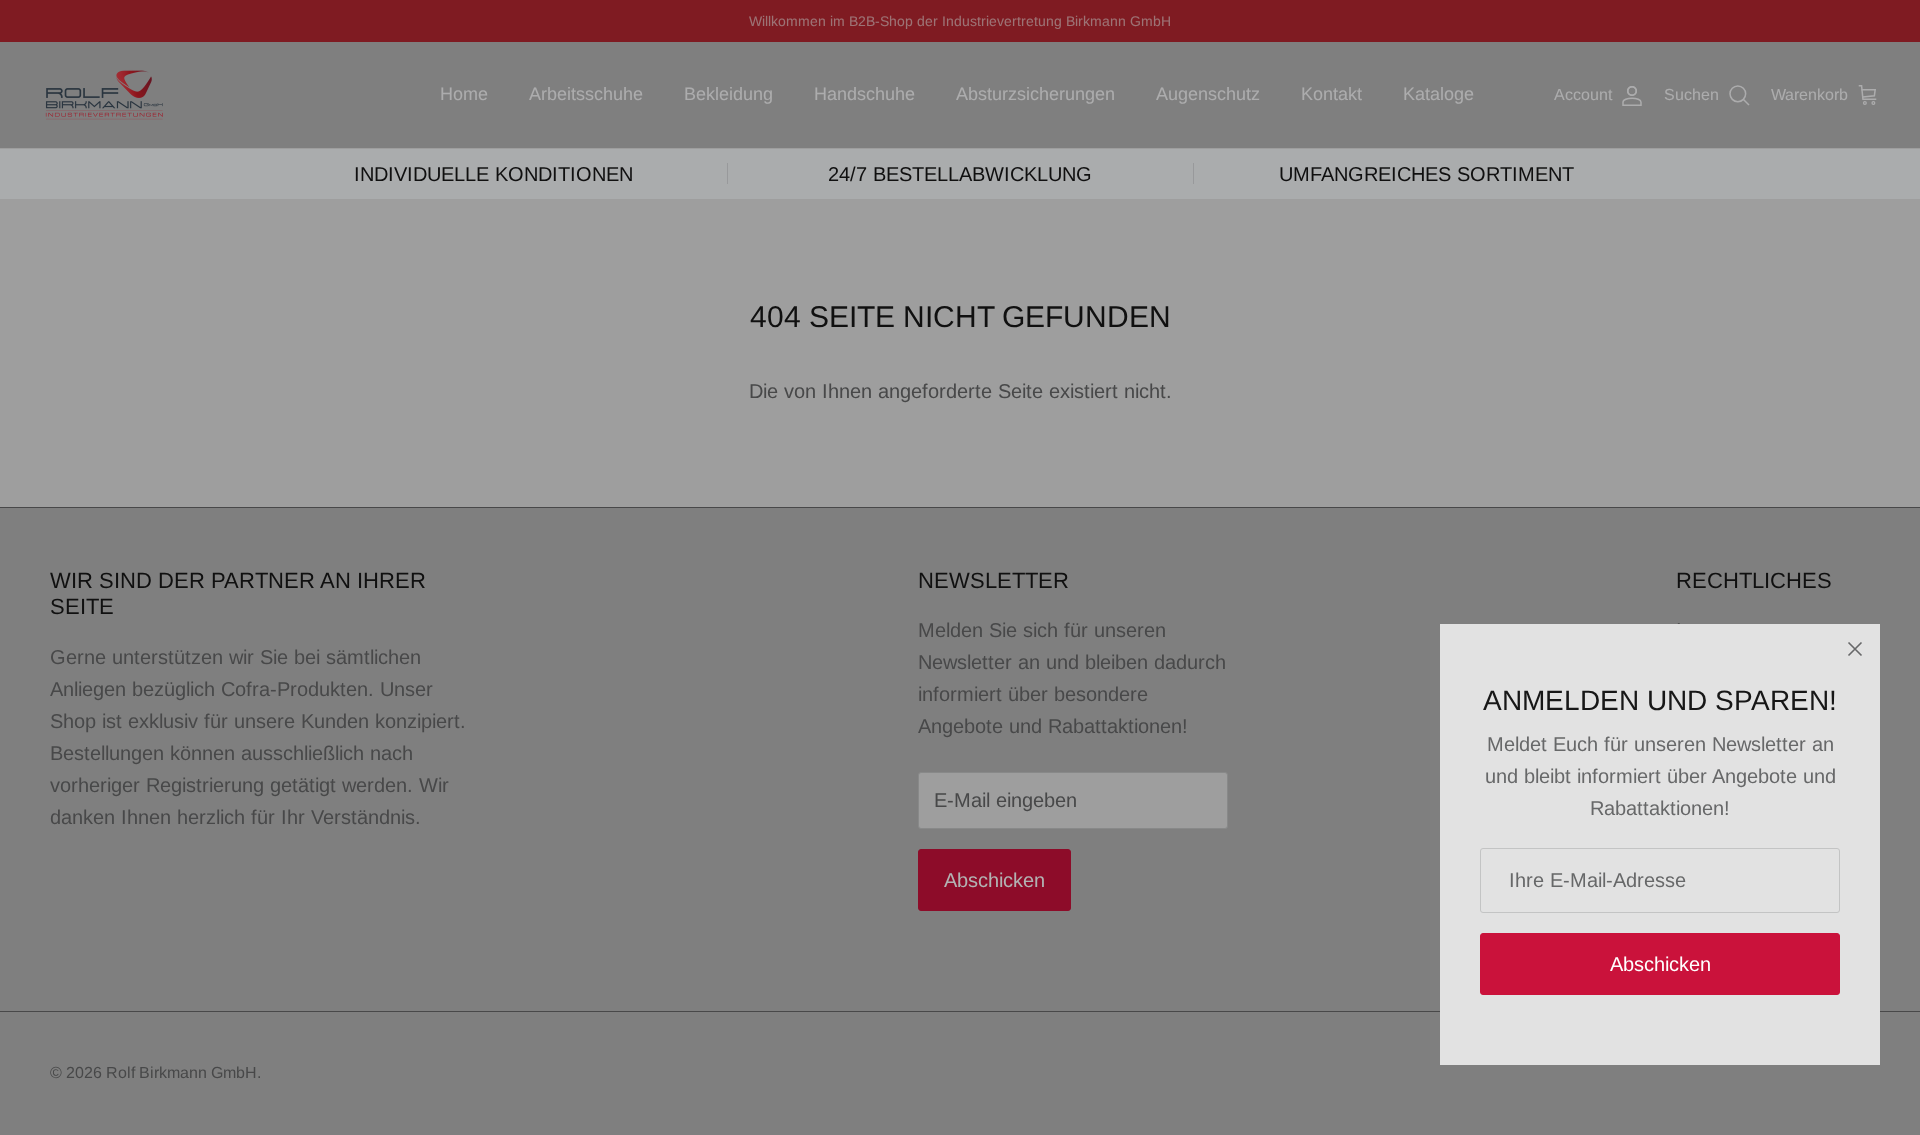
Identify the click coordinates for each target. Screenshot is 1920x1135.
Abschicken (1660, 964)
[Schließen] (1855, 649)
